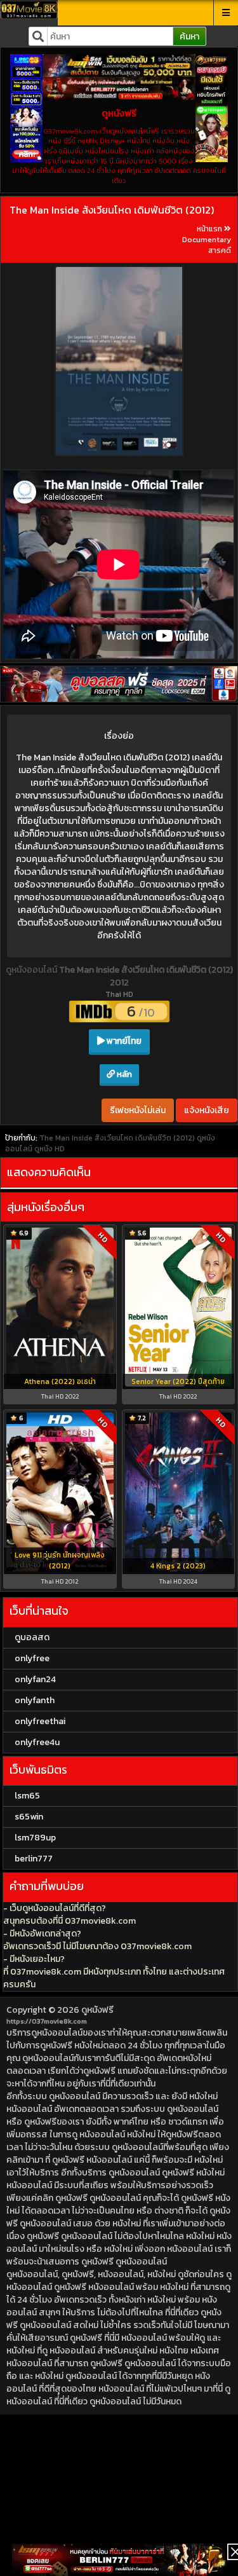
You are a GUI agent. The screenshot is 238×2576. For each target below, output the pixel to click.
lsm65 (27, 1796)
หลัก (123, 1074)
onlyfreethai (40, 1721)
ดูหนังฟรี (97, 2010)
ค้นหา (189, 37)
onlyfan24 (35, 1679)
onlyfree (32, 1658)
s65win (29, 1817)
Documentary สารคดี (207, 245)
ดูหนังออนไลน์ (32, 970)
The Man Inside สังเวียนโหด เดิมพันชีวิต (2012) (112, 210)
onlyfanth (35, 1700)
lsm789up (35, 1838)
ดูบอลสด (32, 1637)
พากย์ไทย (123, 1041)
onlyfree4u (37, 1742)
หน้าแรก (209, 229)
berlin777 (34, 1859)
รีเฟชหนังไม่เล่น (138, 1110)
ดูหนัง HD (50, 1149)
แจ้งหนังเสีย (207, 1110)
